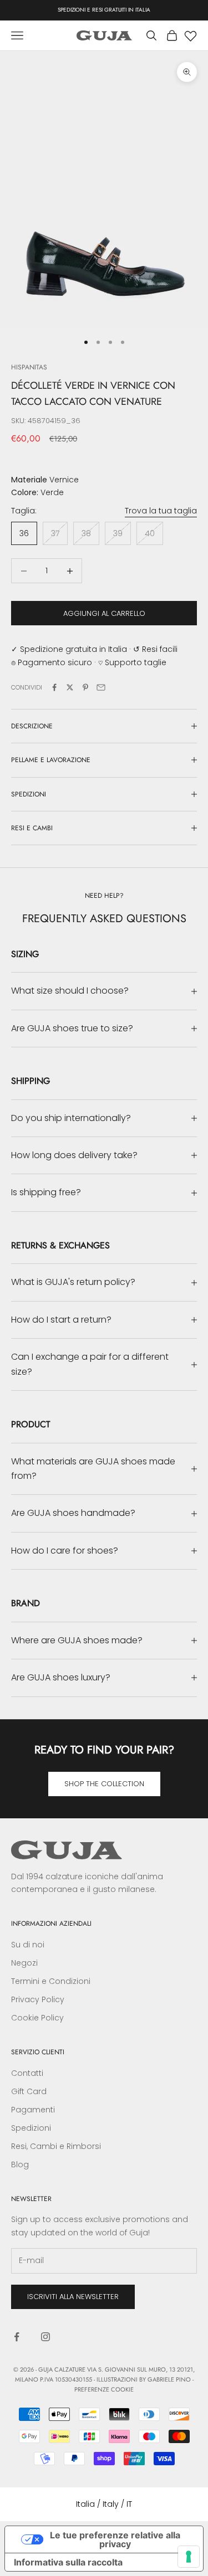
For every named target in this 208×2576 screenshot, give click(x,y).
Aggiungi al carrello (104, 613)
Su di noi (28, 1945)
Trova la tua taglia (161, 511)
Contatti (27, 2073)
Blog (20, 2164)
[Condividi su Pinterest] (85, 687)
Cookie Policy (37, 2018)
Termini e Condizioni (51, 1981)
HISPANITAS (29, 367)
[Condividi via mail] (101, 687)
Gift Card (29, 2091)
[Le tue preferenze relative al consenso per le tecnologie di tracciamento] (189, 2557)
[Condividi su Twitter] (70, 687)
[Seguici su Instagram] (45, 2337)
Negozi (24, 1963)
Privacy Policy (38, 1999)
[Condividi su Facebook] (54, 687)
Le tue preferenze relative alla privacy (115, 2539)
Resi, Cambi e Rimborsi (56, 2146)
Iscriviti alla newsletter (73, 2297)
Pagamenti (33, 2110)
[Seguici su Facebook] (17, 2337)
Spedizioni (31, 2128)
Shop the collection (104, 1784)
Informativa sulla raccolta (68, 2562)
